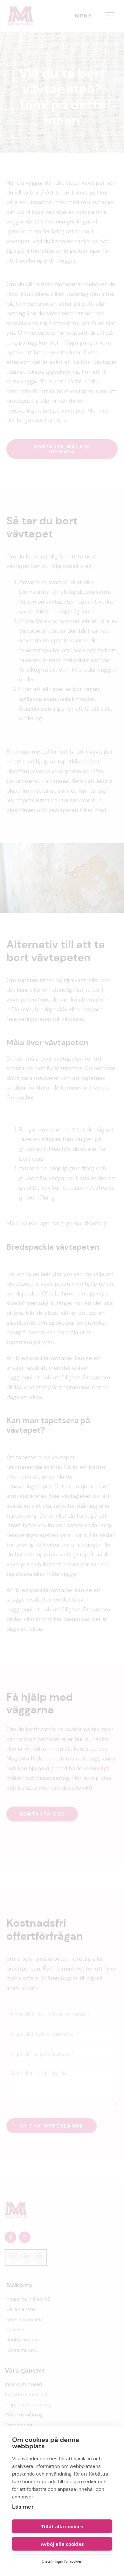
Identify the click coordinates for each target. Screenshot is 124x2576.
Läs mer (23, 2507)
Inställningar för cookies (62, 2561)
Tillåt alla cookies (62, 2526)
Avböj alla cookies (62, 2544)
